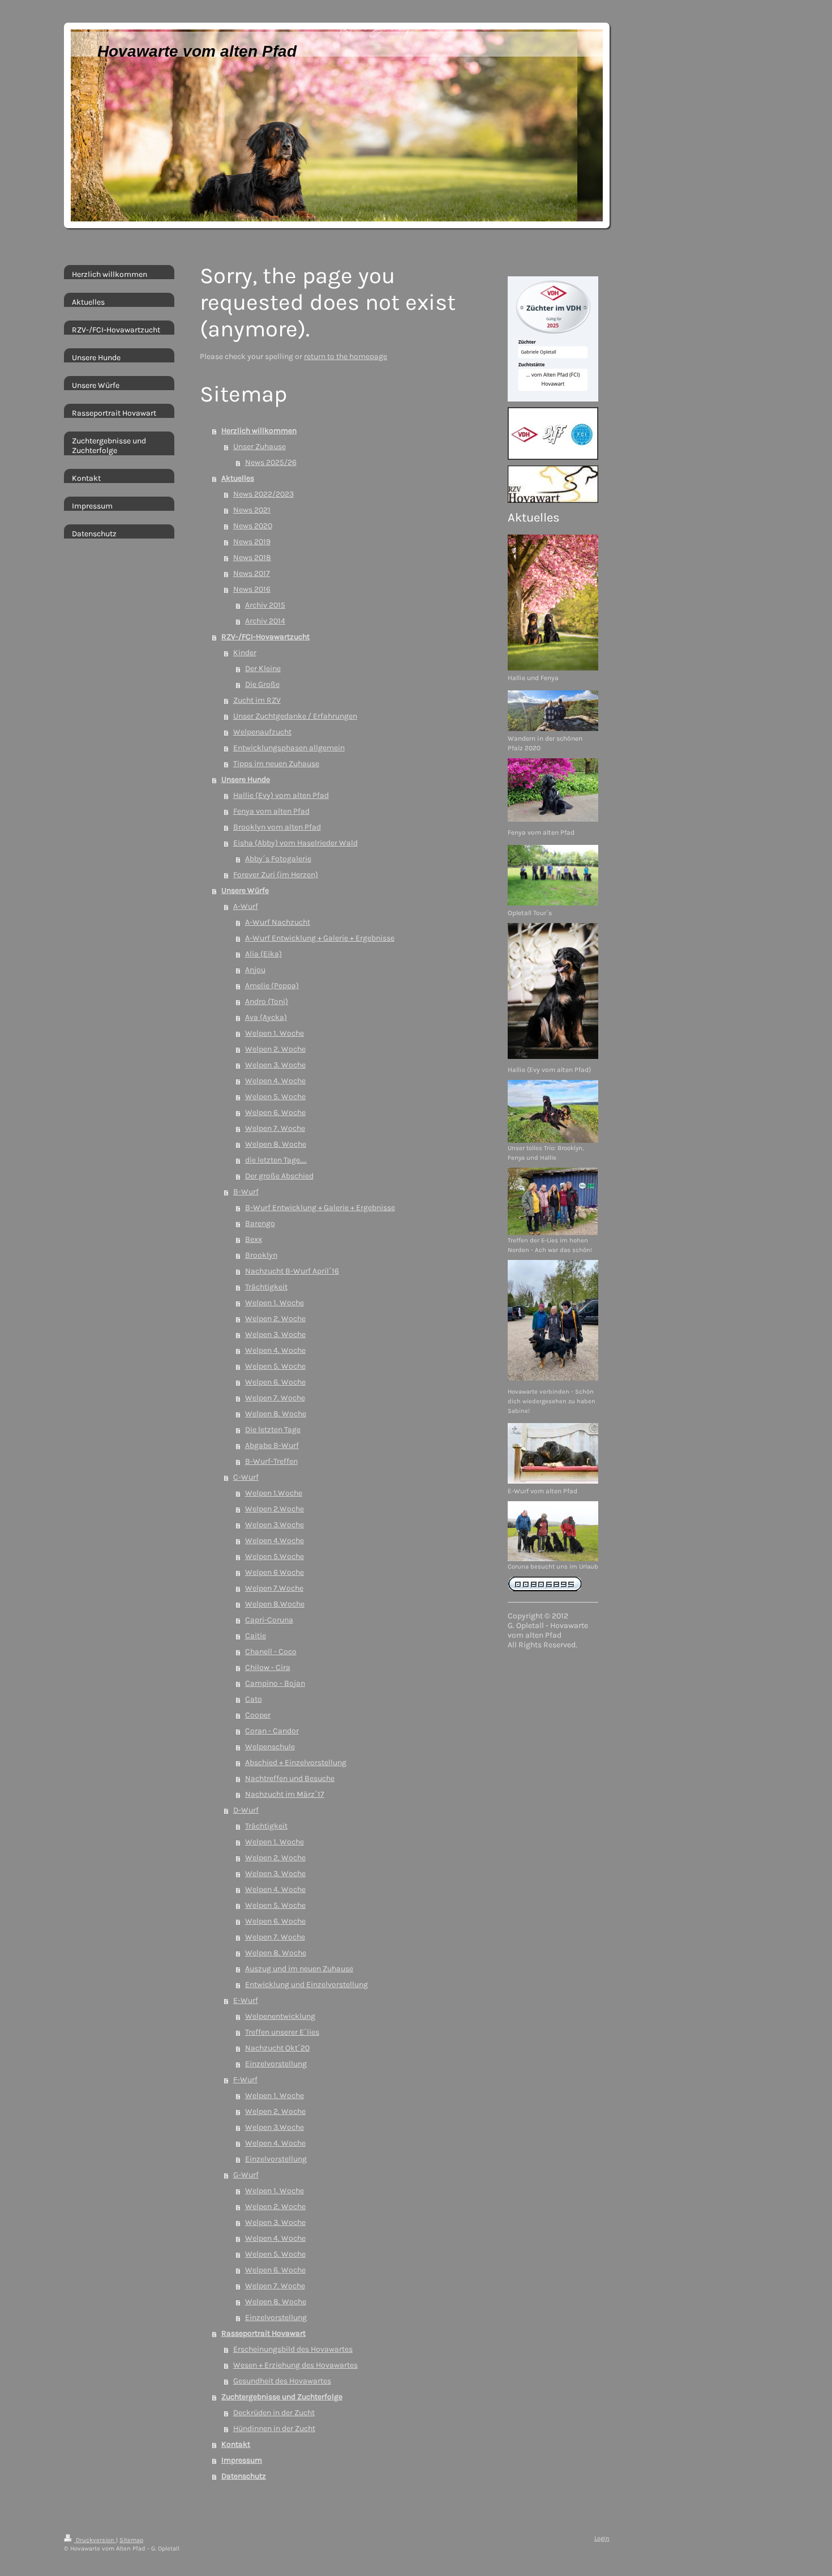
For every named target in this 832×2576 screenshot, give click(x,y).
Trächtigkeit (266, 1287)
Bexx (254, 1239)
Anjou (255, 970)
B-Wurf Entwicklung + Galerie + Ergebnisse (320, 1208)
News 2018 (252, 558)
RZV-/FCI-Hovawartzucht (265, 637)
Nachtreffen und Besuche (290, 1778)
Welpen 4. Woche (275, 1081)
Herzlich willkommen (259, 431)
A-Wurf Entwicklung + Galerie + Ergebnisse (320, 938)
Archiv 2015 (265, 605)
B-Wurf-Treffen (271, 1461)
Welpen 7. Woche (275, 1128)
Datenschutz (244, 2476)
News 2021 (252, 510)
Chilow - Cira (268, 1667)
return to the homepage (346, 356)
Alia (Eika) (263, 954)
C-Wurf (246, 1477)
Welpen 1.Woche (274, 1493)
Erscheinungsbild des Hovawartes (293, 2349)
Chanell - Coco (271, 1652)
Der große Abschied (279, 1176)
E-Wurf (246, 2000)
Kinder (245, 653)
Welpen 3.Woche (275, 1525)
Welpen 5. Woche (275, 1097)
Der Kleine (263, 668)
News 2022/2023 (263, 494)
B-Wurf (246, 1192)
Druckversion (95, 2540)
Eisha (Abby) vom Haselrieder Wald (295, 843)
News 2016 (252, 589)
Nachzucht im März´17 (285, 1794)
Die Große (262, 684)
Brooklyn (261, 1255)
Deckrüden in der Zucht (274, 2413)
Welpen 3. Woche (275, 1065)
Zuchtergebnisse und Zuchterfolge (282, 2397)
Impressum (242, 2460)
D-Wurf (246, 1810)
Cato (254, 1699)
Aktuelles (238, 478)
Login (602, 2538)
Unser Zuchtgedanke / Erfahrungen (295, 716)
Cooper (258, 1715)
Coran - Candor (272, 1731)
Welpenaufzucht (262, 732)
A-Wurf (246, 906)
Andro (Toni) (267, 1001)
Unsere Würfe (245, 890)
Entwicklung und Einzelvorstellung (306, 1985)
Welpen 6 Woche (275, 1572)
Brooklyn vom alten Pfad (277, 827)
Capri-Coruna (269, 1620)
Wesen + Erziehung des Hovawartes (295, 2365)
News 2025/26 (271, 462)
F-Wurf (245, 2080)
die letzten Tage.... (276, 1160)
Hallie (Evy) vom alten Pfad (281, 795)
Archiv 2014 (265, 621)
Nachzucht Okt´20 (277, 2048)
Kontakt (236, 2444)
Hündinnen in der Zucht (274, 2428)
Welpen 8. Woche (276, 1144)
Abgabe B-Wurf (272, 1445)
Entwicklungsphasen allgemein (289, 748)
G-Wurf (246, 2175)
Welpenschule (270, 1747)
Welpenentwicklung (280, 2016)
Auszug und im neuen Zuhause (299, 1969)
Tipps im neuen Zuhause (276, 764)
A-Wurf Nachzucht (278, 922)
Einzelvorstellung (276, 2064)
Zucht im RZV (257, 700)
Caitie (256, 1636)
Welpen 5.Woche (275, 1556)
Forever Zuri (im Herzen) (276, 875)
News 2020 (253, 526)
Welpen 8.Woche (275, 1604)
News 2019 (252, 542)
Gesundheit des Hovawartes (282, 2381)
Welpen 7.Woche (274, 1588)
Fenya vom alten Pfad (271, 811)
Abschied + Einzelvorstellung (296, 1763)
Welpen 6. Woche (275, 1112)
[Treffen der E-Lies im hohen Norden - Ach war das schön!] (553, 1201)
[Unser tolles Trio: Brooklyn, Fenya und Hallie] (553, 1111)
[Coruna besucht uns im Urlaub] (553, 1531)
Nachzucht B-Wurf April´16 (292, 1271)
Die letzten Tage (273, 1430)
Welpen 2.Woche (275, 1509)
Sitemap (131, 2540)
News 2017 (252, 573)
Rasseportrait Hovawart (263, 2333)
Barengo (260, 1223)
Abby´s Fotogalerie (278, 859)
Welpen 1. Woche (275, 1033)
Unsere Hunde (246, 779)
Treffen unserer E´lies (282, 2032)
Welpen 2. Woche (275, 1049)
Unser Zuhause (260, 447)
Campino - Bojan (275, 1683)
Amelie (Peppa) (272, 986)
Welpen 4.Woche (275, 1541)
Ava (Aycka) (266, 1017)
